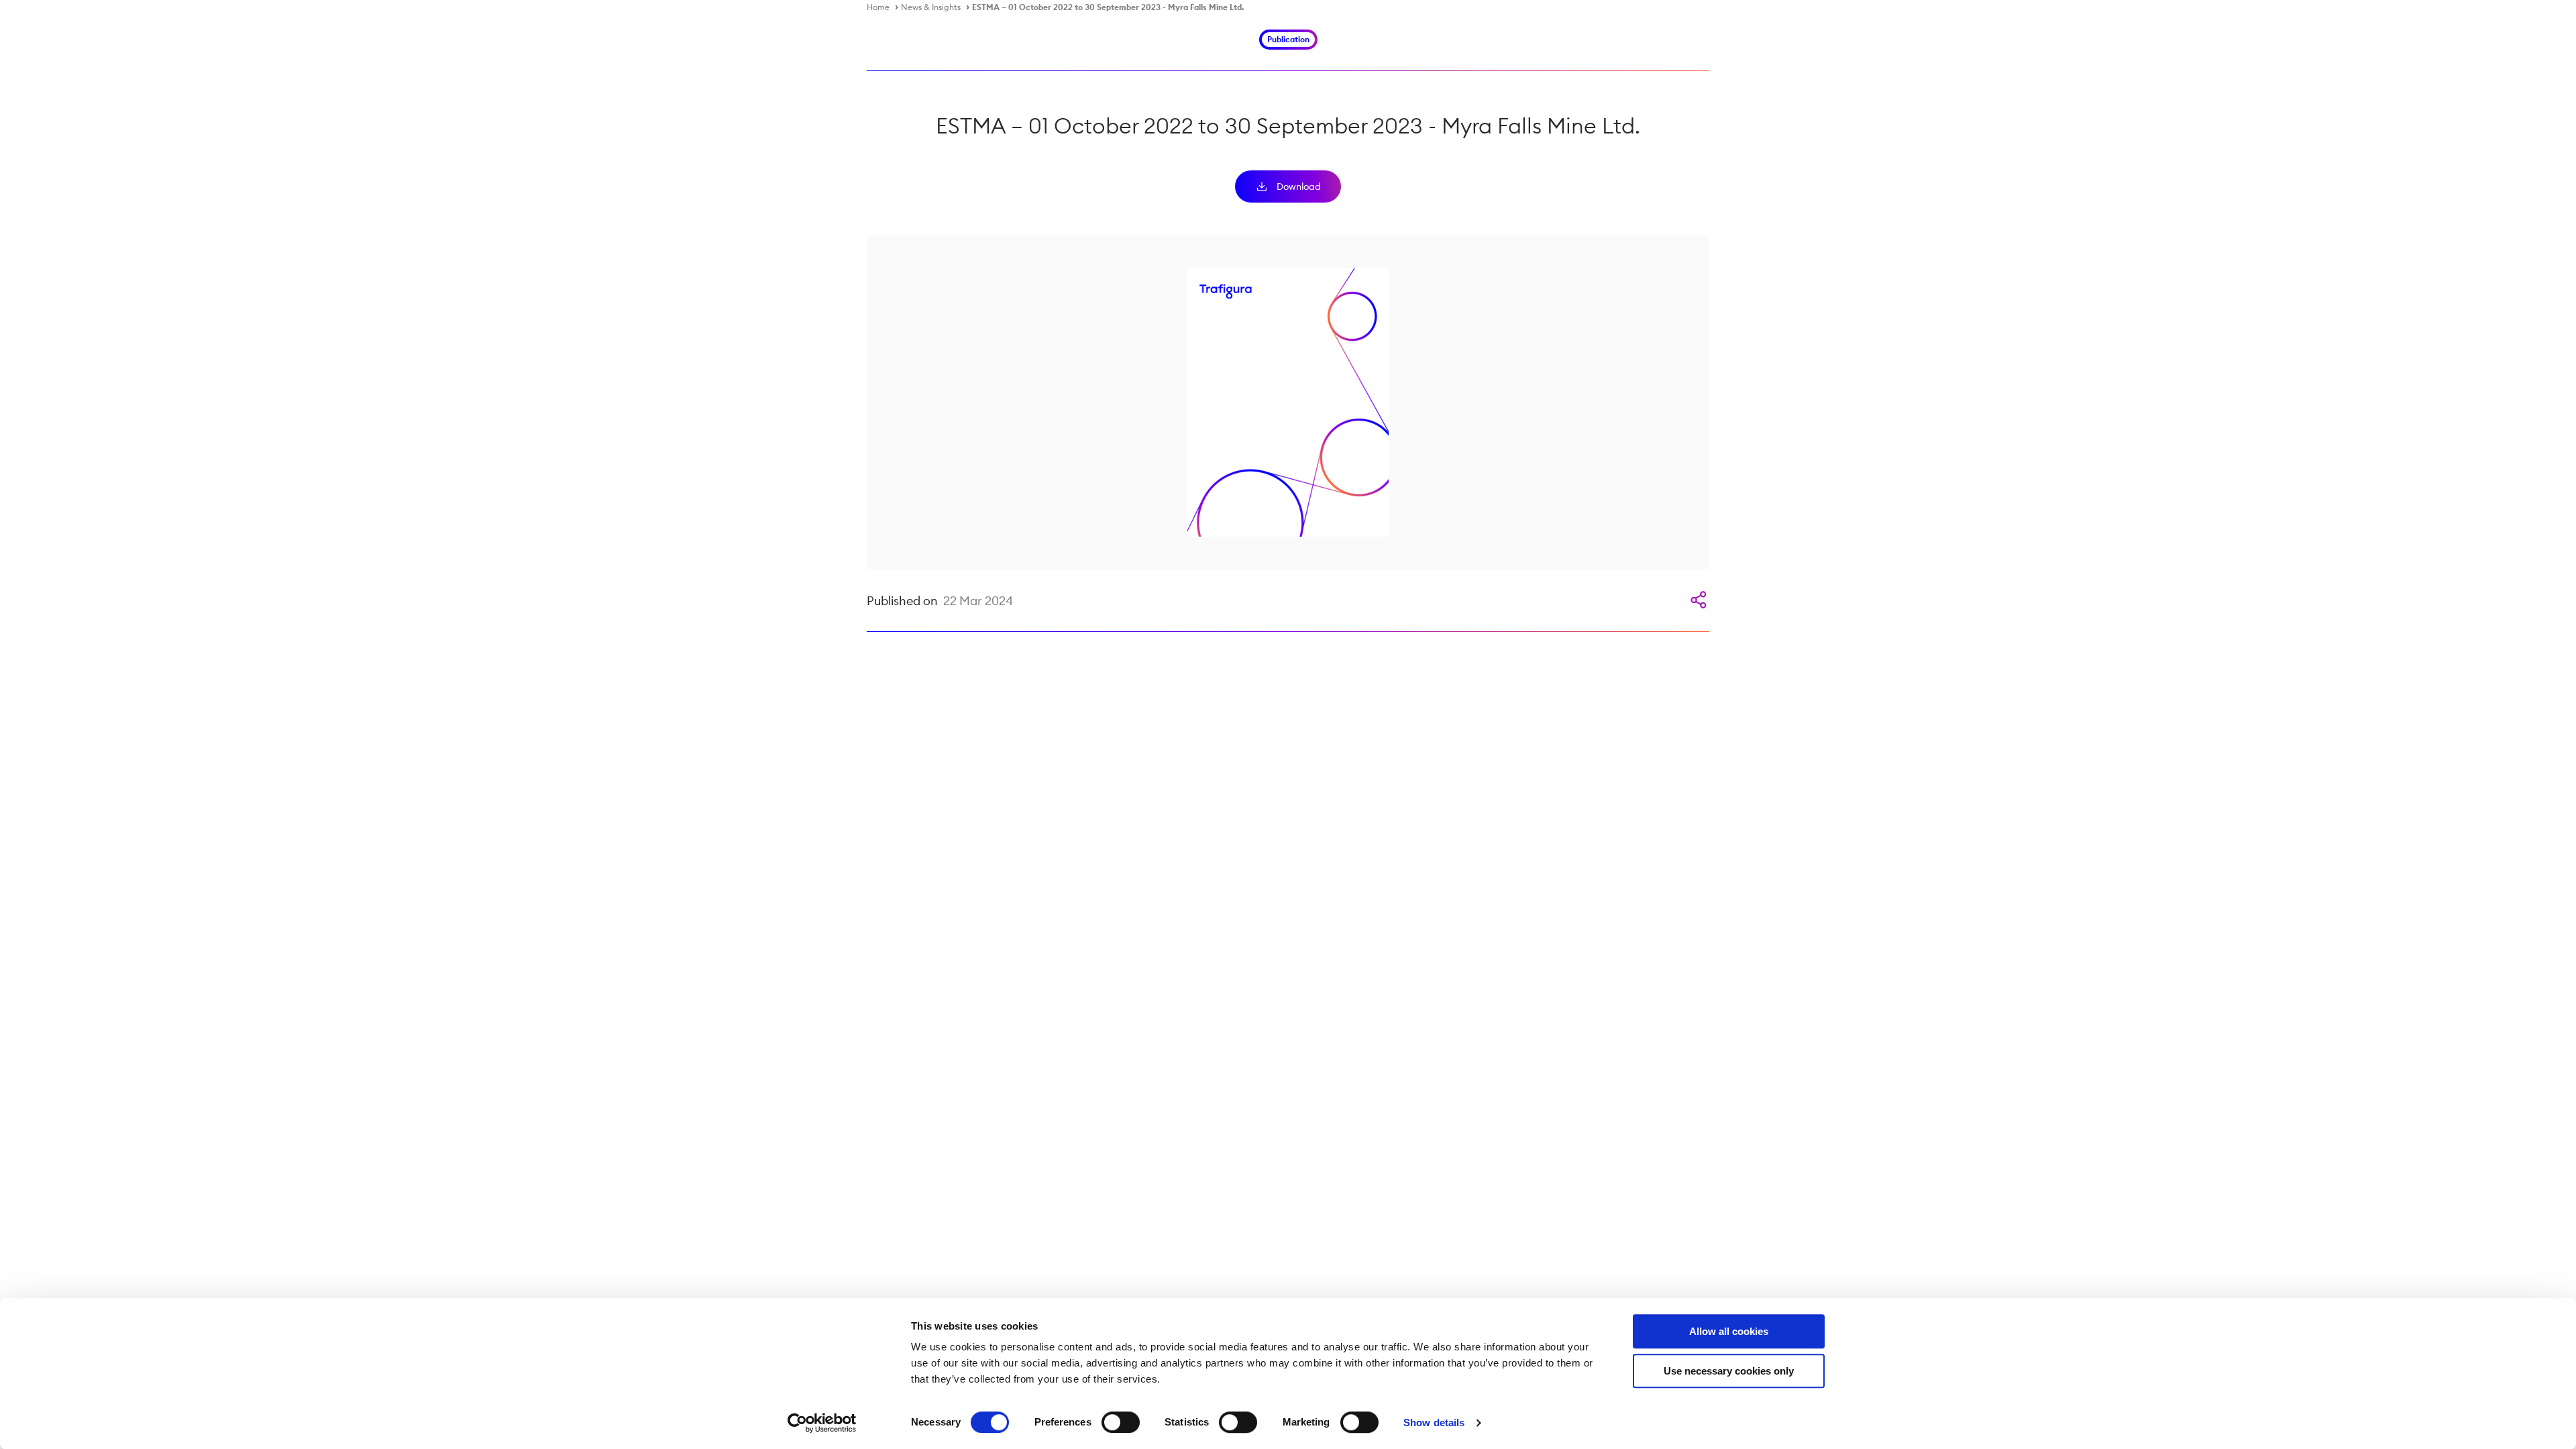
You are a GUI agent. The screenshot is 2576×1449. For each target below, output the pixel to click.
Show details (1434, 1423)
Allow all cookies (1729, 1331)
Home (878, 7)
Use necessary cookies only (1729, 1371)
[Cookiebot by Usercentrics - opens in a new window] (822, 1423)
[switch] (1121, 1422)
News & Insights (931, 7)
